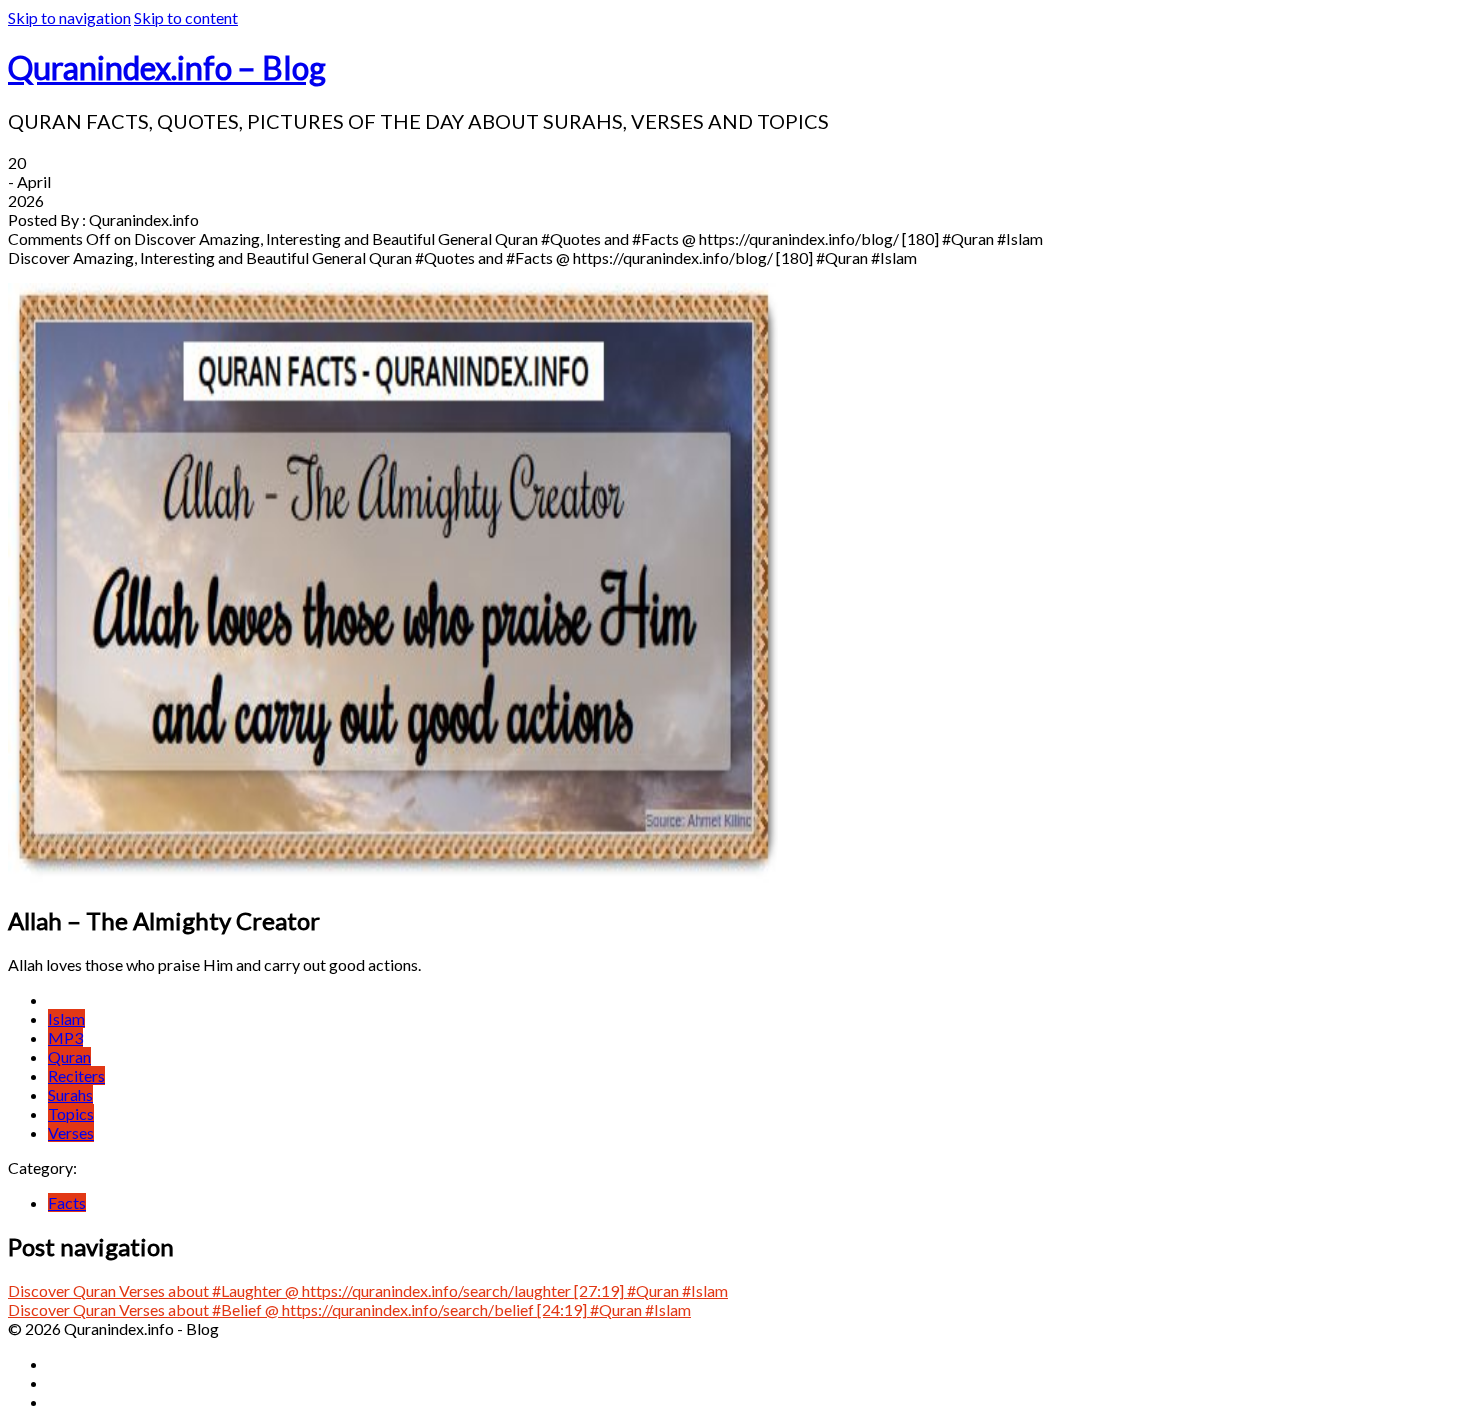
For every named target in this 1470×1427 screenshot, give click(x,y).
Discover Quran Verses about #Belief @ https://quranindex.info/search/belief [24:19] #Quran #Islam (349, 1309)
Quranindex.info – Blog (167, 67)
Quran (69, 1056)
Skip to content (186, 17)
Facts (67, 1202)
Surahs (70, 1094)
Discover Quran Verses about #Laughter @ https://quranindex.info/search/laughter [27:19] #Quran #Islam (368, 1290)
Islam (66, 1018)
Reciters (76, 1075)
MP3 (65, 1037)
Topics (71, 1113)
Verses (71, 1132)
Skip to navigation (69, 17)
